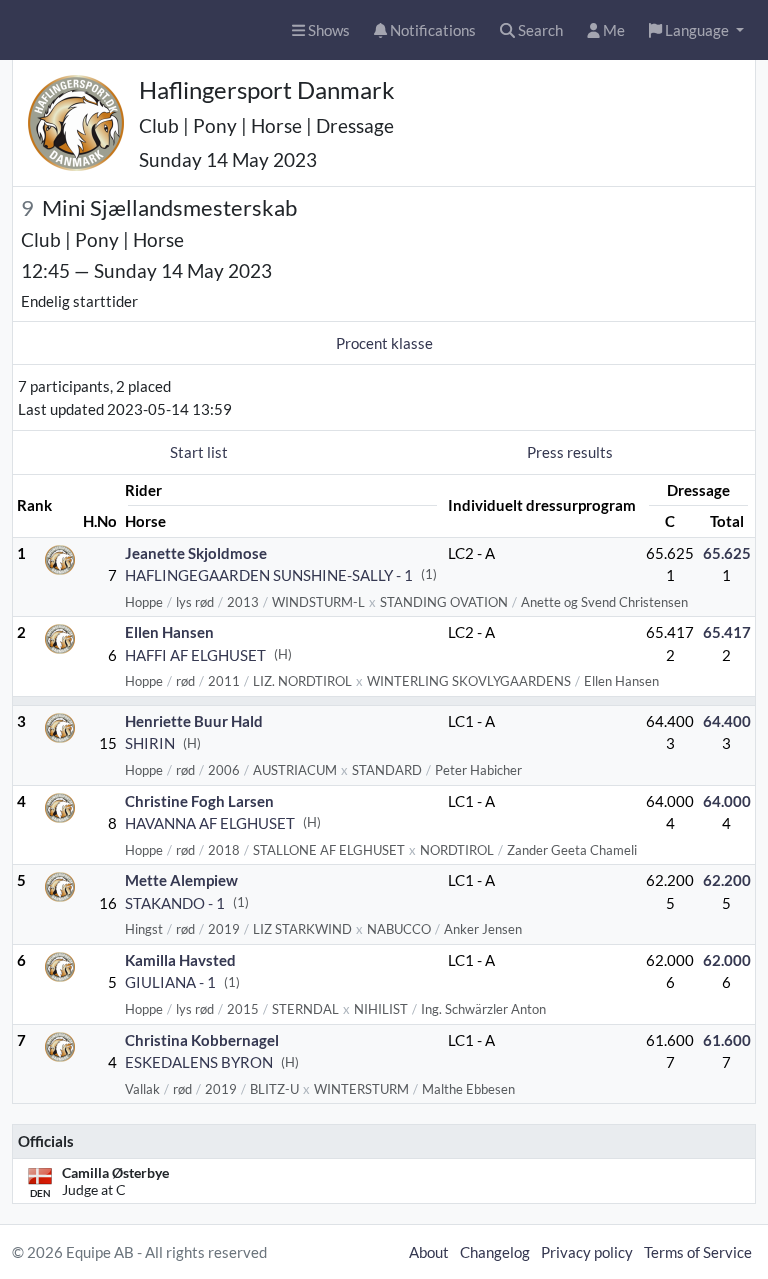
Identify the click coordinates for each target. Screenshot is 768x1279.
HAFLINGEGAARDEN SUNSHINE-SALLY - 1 (269, 575)
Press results (570, 452)
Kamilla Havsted (180, 960)
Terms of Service (698, 1252)
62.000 (727, 960)
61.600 (727, 1040)
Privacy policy (587, 1252)
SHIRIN (150, 743)
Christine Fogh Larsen (199, 801)
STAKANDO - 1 (175, 903)
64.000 (727, 801)
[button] (696, 30)
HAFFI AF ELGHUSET (195, 655)
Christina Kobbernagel (202, 1040)
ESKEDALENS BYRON (199, 1062)
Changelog (495, 1252)
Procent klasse (384, 343)
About (429, 1252)
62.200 (727, 880)
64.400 (727, 721)
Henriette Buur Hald (194, 721)
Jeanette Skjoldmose (196, 553)
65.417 (727, 632)
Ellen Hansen (169, 632)
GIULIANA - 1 (170, 982)
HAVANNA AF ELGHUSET (210, 823)
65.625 (727, 553)
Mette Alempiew (181, 880)
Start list (199, 452)
